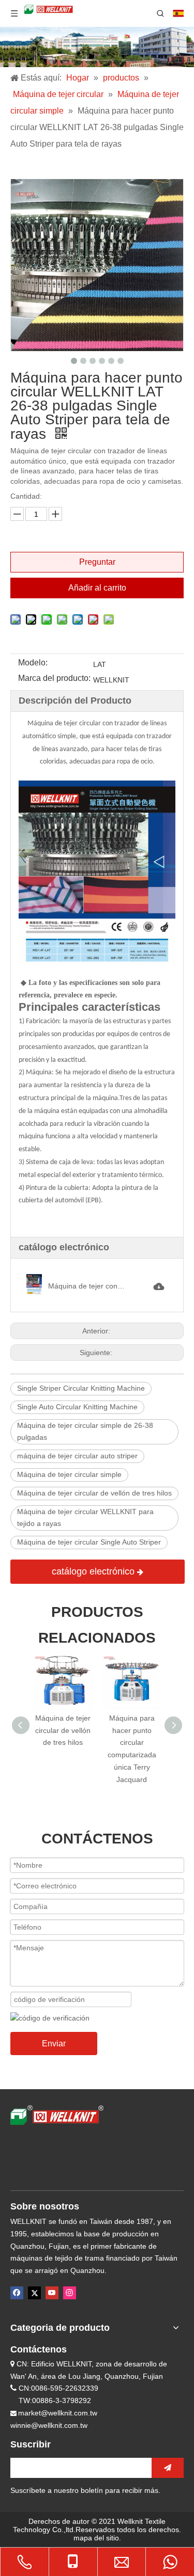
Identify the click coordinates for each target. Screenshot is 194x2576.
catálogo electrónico (94, 1571)
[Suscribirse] (168, 2468)
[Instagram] (70, 2293)
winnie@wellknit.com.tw (49, 2425)
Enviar (54, 2044)
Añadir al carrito (97, 588)
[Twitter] (34, 2293)
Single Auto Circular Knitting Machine (77, 1407)
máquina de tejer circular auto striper (77, 1456)
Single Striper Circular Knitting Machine (81, 1388)
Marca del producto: (54, 679)
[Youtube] (52, 2293)
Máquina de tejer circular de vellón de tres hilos (94, 1493)
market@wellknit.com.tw (58, 2413)
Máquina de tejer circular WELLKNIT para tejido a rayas (85, 1518)
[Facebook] (17, 2293)
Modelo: (33, 663)
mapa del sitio (96, 2538)
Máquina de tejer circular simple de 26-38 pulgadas (85, 1432)
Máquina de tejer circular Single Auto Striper (89, 1542)
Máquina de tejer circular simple (69, 1474)
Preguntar (97, 562)
